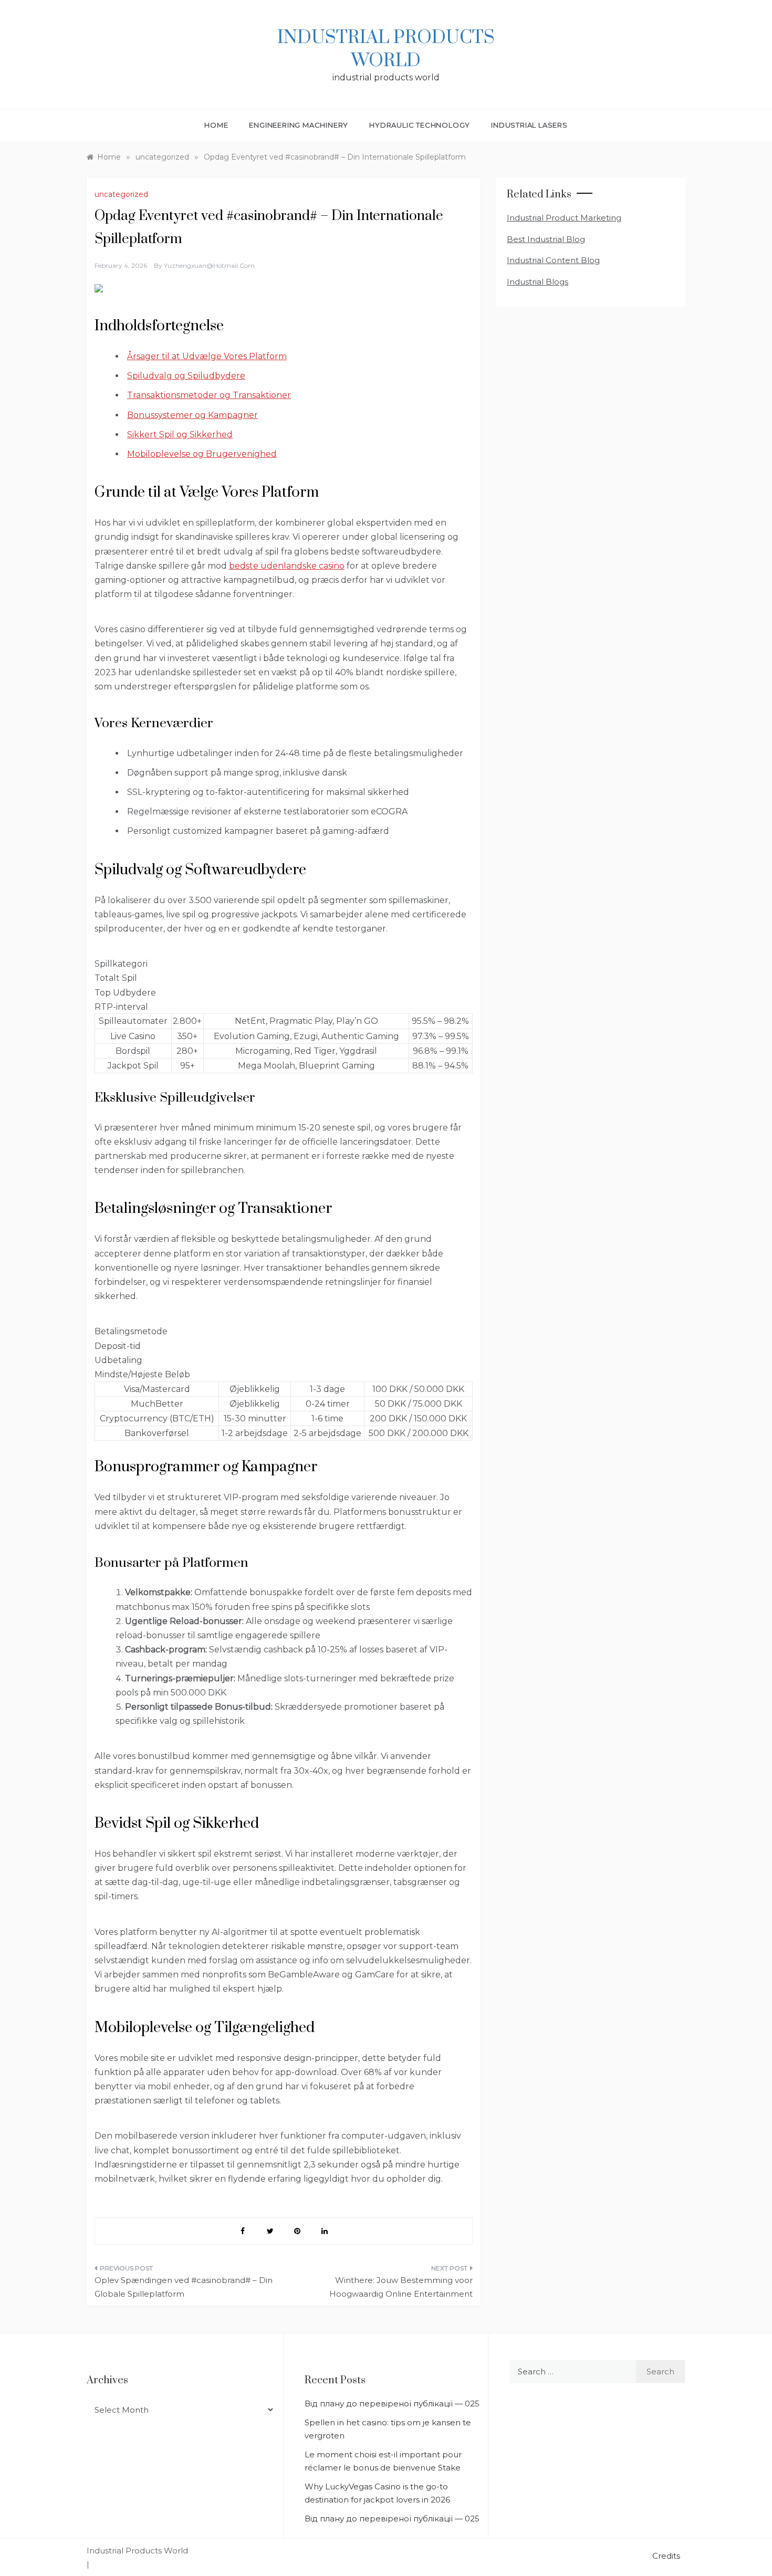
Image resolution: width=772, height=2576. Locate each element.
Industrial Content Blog (553, 260)
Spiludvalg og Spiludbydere (186, 376)
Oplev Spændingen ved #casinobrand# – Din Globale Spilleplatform (184, 2287)
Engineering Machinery (299, 125)
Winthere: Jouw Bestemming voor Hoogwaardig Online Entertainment (401, 2287)
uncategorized (121, 194)
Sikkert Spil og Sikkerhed (180, 434)
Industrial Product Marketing (564, 218)
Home (216, 125)
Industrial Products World (386, 49)
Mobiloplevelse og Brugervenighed (202, 454)
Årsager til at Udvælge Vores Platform (207, 356)
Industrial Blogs (538, 282)
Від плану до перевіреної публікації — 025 (392, 2404)
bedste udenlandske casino (287, 566)
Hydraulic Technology (420, 125)
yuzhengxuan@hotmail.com (209, 265)
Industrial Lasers (529, 125)
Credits (666, 2556)
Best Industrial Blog (546, 239)
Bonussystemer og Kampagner (192, 415)
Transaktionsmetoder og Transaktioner (209, 395)
